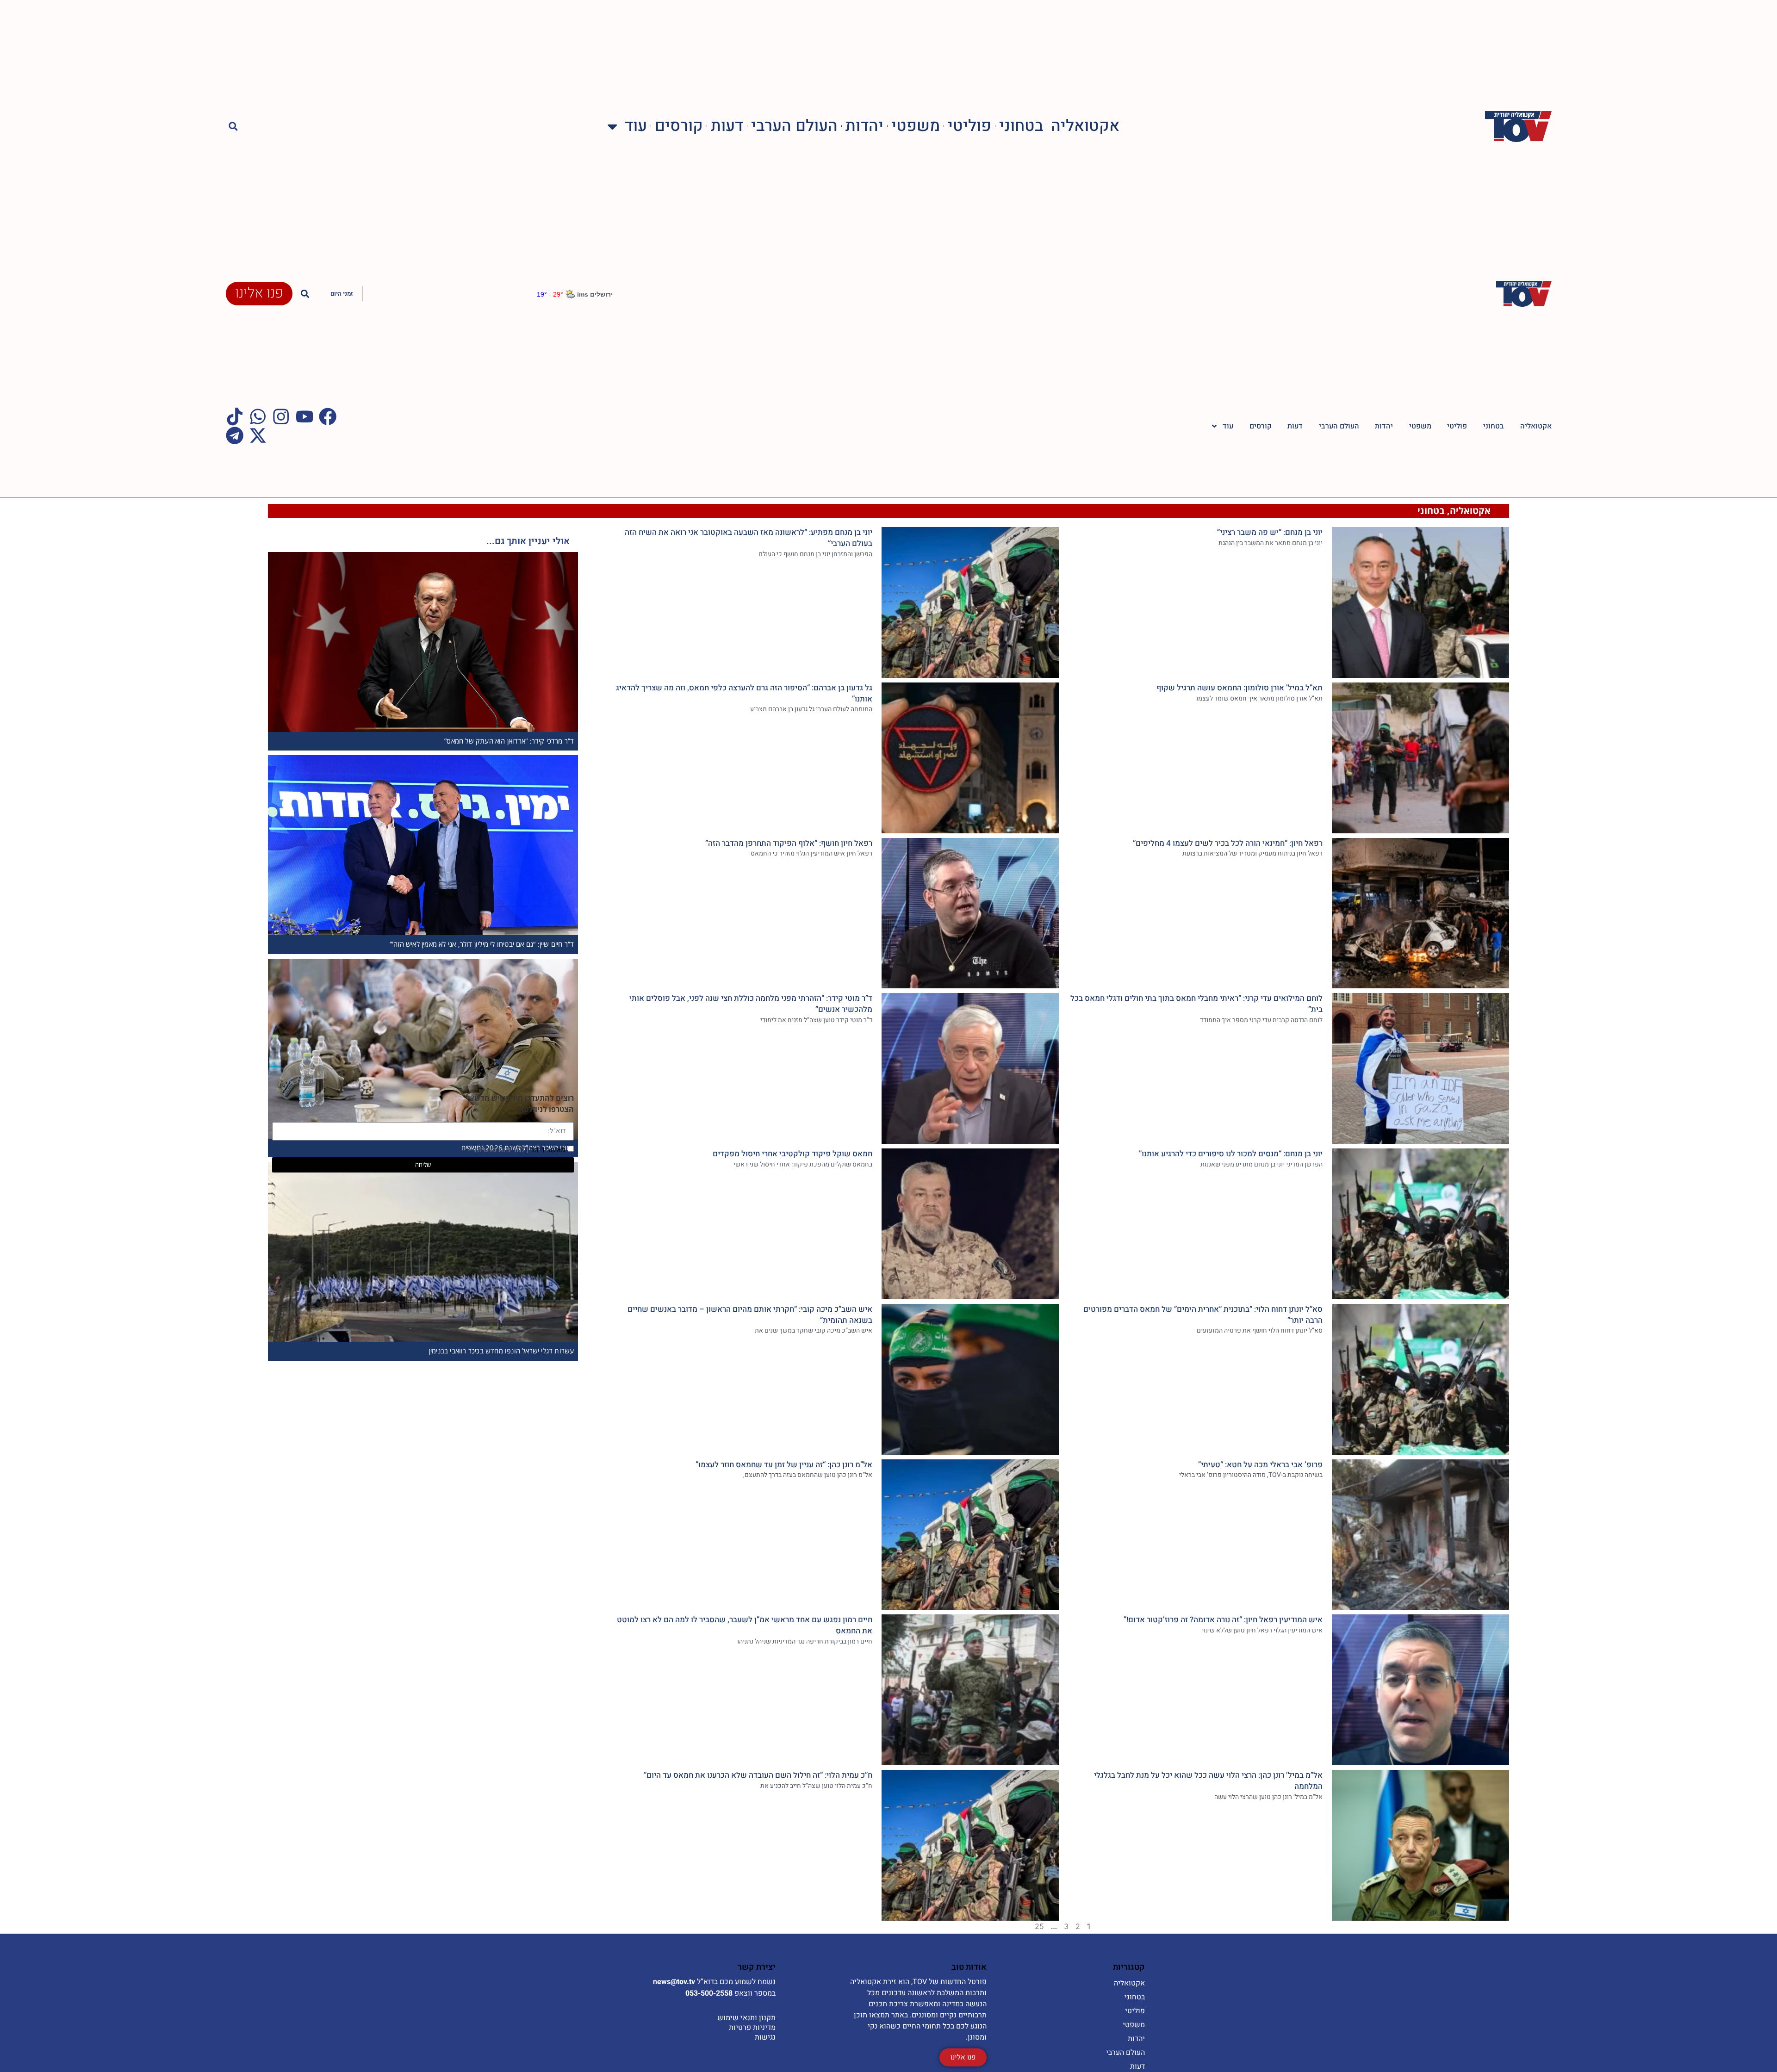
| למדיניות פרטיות (501, 1149)
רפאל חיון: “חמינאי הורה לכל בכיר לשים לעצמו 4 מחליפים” (1228, 843)
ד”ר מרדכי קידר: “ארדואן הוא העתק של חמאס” (509, 741)
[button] (233, 127)
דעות (727, 127)
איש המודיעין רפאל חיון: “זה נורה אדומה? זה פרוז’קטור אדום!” (1223, 1620)
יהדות (864, 127)
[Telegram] (235, 435)
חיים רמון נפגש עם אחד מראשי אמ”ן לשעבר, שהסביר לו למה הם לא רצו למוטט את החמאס (745, 1625)
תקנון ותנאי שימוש (746, 2018)
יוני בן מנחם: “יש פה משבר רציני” (1270, 532)
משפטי (916, 127)
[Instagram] (281, 416)
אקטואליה (1085, 127)
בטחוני (1021, 127)
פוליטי (969, 127)
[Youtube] (304, 416)
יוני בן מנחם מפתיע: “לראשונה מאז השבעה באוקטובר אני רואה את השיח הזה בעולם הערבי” (749, 538)
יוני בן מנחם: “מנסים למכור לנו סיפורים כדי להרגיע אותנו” (1231, 1154)
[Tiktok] (235, 416)
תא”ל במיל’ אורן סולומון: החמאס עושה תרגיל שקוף (1240, 688)
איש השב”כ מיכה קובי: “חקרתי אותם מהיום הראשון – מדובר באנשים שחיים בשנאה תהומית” (750, 1315)
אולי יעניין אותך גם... (528, 541)
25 (1039, 1926)
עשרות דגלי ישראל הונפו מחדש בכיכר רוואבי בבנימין (502, 1351)
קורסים (679, 127)
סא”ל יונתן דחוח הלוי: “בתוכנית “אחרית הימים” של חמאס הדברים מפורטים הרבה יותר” (1203, 1315)
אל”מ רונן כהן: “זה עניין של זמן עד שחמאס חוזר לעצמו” (784, 1465)
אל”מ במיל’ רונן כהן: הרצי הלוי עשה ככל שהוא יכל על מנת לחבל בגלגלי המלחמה (1208, 1781)
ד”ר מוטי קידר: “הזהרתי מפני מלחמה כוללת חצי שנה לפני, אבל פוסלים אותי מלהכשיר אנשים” (751, 1004)
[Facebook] (328, 416)
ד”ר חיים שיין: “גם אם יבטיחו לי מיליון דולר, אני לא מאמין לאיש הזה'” (482, 944)
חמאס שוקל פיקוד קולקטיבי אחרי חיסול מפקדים (792, 1154)
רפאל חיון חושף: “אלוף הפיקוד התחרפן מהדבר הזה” (789, 843)
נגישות (765, 2037)
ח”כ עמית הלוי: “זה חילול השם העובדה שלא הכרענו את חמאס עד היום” (758, 1775)
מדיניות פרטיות (752, 2028)
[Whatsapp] (258, 416)
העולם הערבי (794, 127)
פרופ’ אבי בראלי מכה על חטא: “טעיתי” (1260, 1465)
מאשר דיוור (520, 1149)
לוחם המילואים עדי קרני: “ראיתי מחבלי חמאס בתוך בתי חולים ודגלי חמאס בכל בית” (1196, 1004)
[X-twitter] (258, 435)
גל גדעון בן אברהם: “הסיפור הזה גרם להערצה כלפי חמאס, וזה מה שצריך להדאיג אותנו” (744, 693)
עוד (636, 127)
